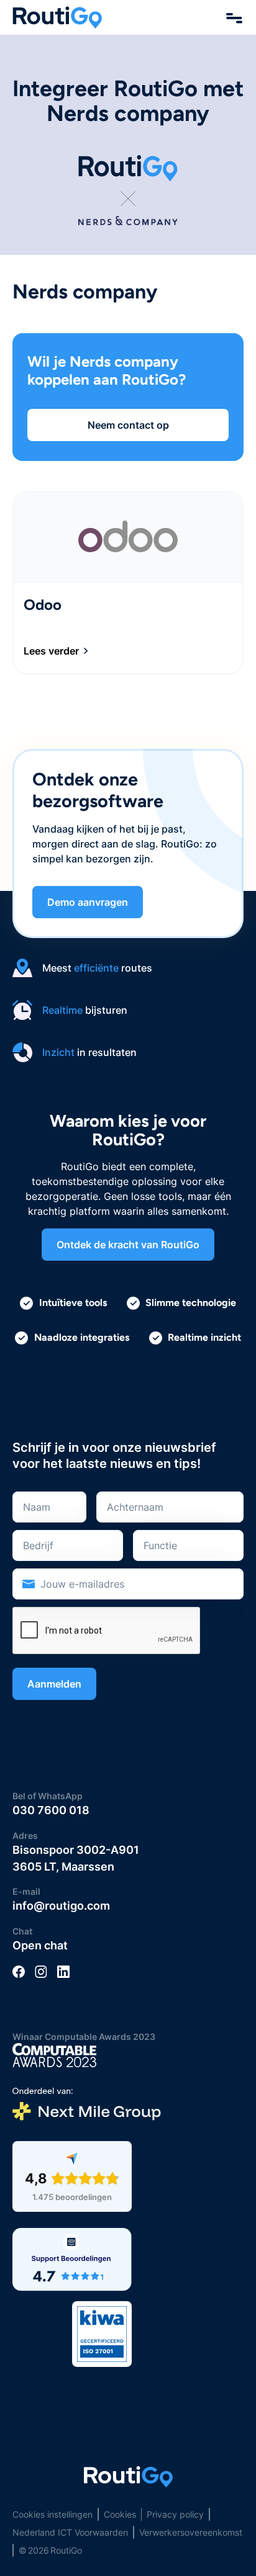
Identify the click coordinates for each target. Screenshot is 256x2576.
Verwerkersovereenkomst (191, 2532)
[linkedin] (63, 1971)
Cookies (120, 2514)
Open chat (40, 1945)
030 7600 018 (51, 1810)
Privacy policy (175, 2514)
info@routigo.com (61, 1906)
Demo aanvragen (88, 902)
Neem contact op (128, 425)
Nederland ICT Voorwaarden (70, 2532)
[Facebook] (19, 1971)
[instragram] (41, 1971)
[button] (235, 17)
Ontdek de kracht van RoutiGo (128, 1245)
